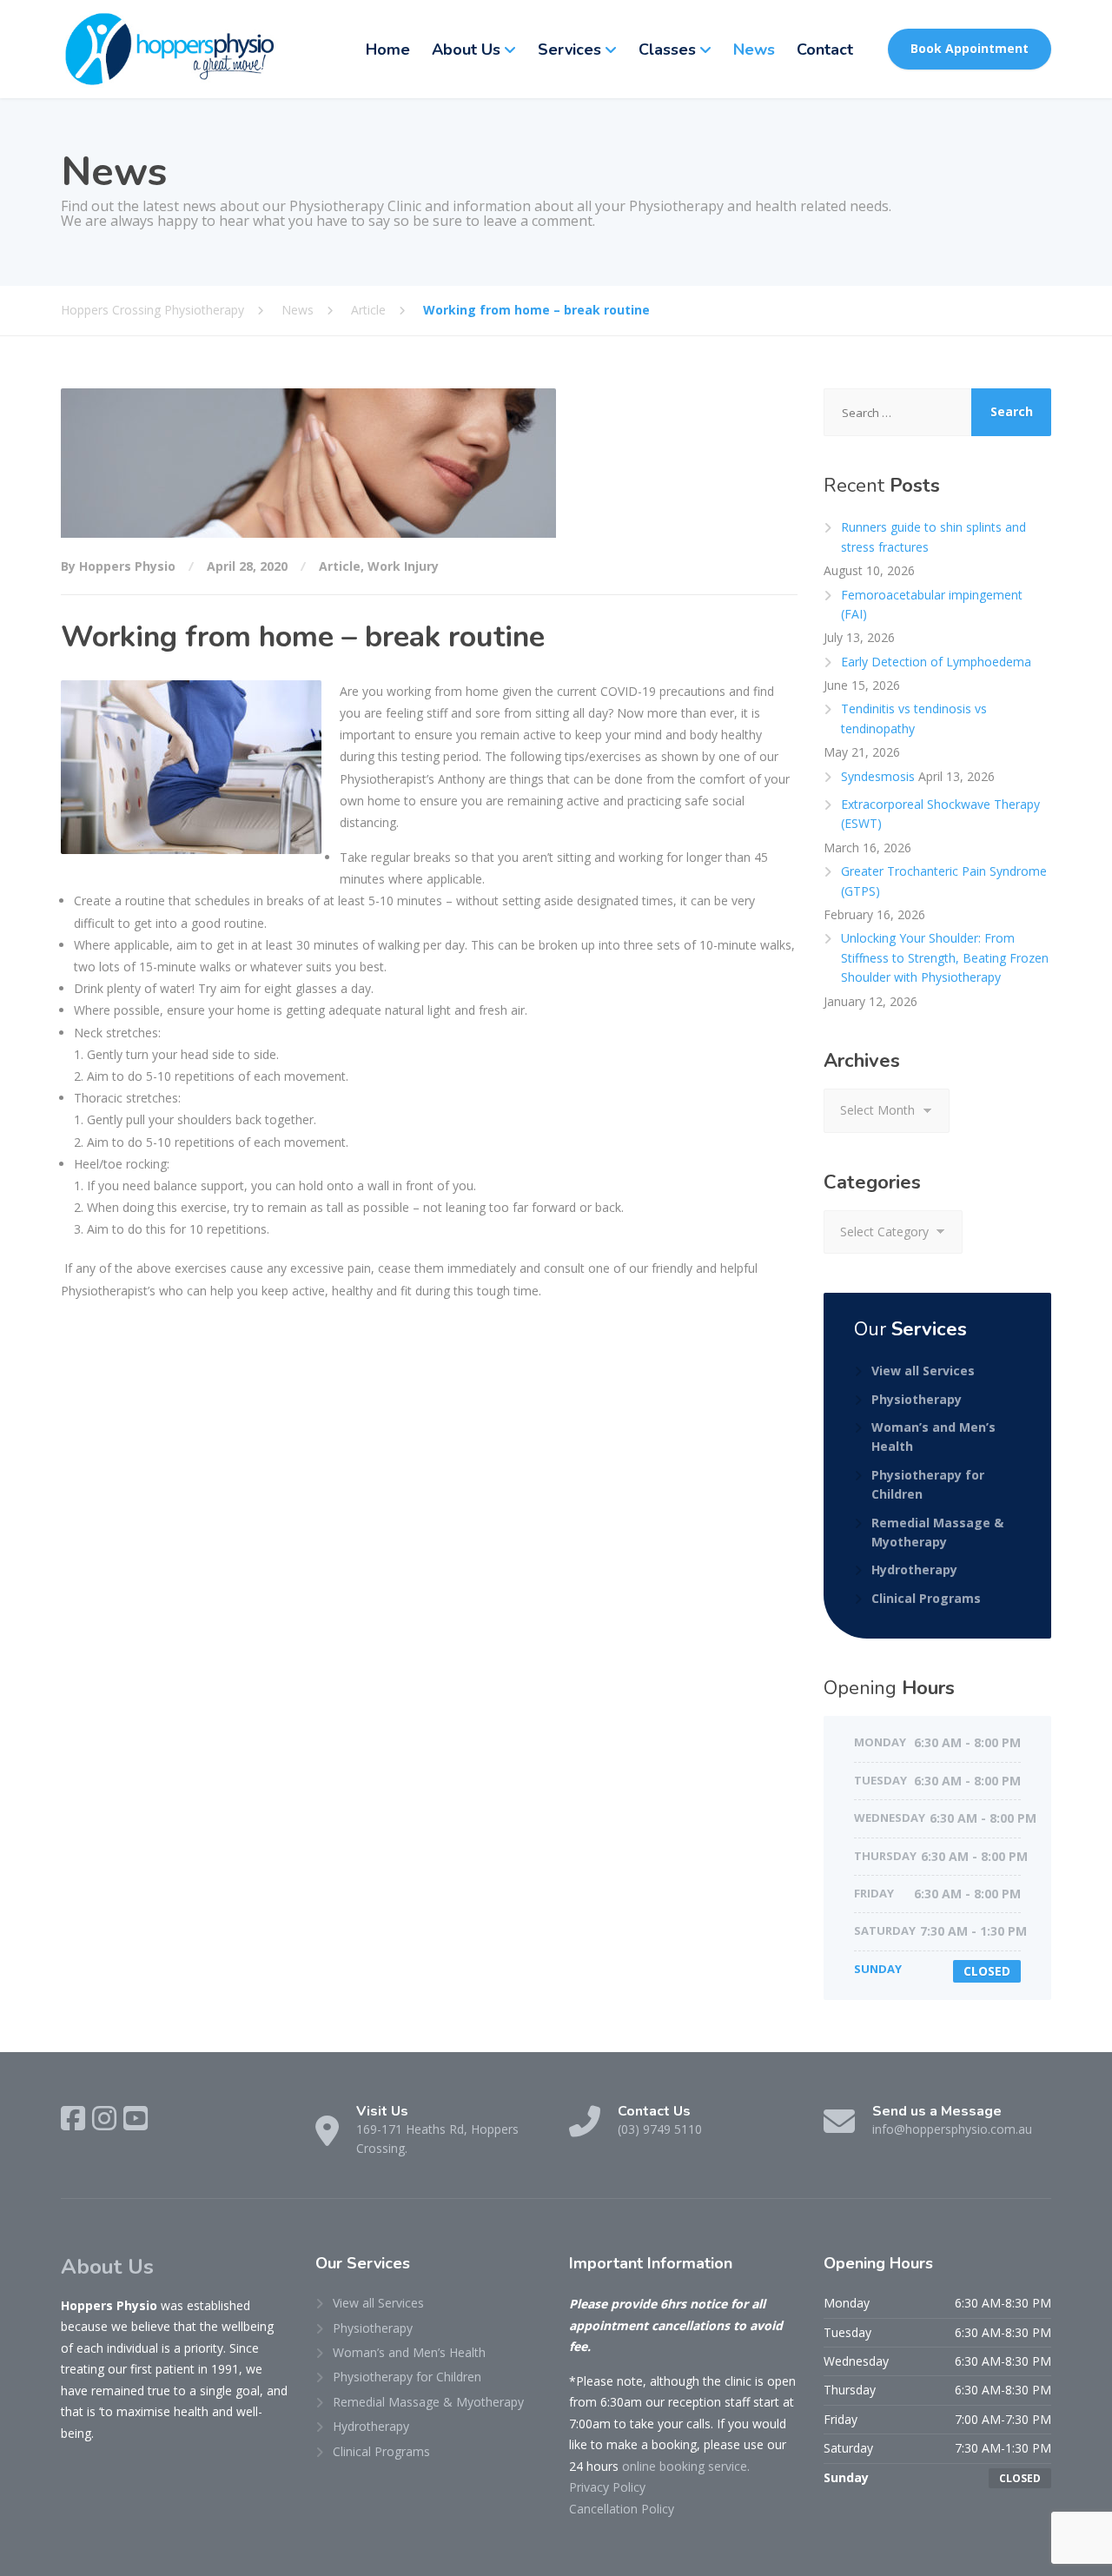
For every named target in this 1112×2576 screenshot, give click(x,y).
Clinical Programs (926, 1598)
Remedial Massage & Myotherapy (937, 1532)
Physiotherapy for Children (928, 1484)
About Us (466, 50)
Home (388, 50)
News (754, 50)
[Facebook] (73, 2118)
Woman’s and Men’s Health (933, 1437)
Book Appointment (970, 48)
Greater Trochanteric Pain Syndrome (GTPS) (944, 881)
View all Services (923, 1371)
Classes (667, 50)
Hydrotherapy (914, 1569)
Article (340, 566)
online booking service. (686, 2466)
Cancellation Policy (622, 2509)
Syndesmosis (878, 776)
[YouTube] (136, 2118)
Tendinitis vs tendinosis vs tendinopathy (914, 718)
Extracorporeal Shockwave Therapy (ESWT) (940, 814)
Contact (825, 50)
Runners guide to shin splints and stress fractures (933, 536)
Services (569, 50)
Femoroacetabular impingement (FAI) (932, 604)
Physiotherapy (917, 1399)
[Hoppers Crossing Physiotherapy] (169, 49)
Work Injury (403, 566)
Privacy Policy (607, 2487)
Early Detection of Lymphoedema (938, 662)
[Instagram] (104, 2118)
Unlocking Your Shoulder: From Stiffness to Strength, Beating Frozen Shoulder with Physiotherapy (945, 957)
